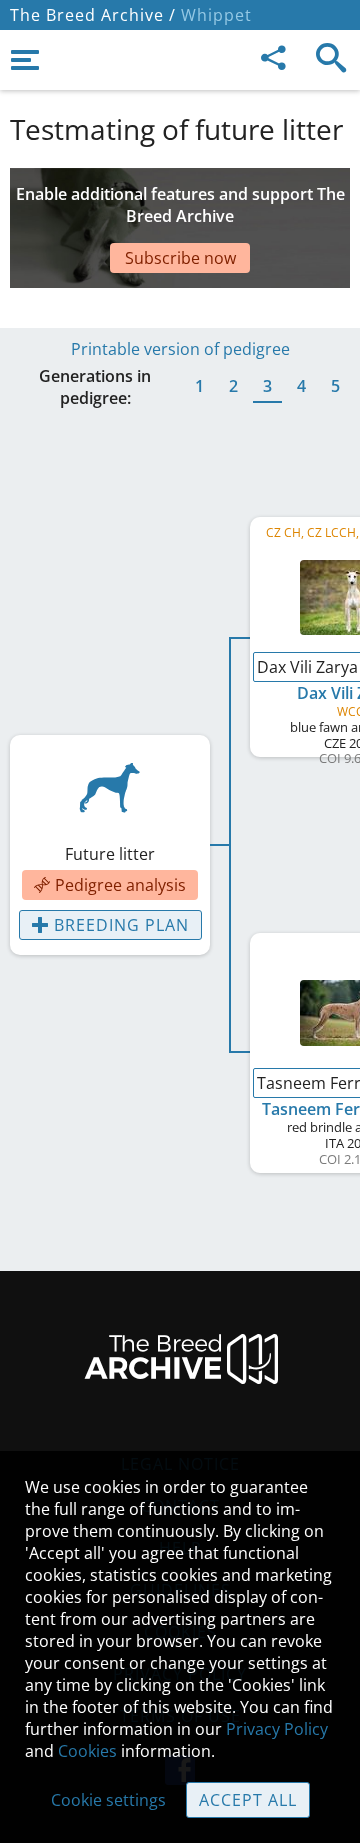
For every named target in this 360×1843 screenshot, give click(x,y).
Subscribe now (180, 258)
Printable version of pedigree (180, 349)
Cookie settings (108, 1800)
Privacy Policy (277, 1729)
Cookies (87, 1751)
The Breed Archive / (93, 15)
